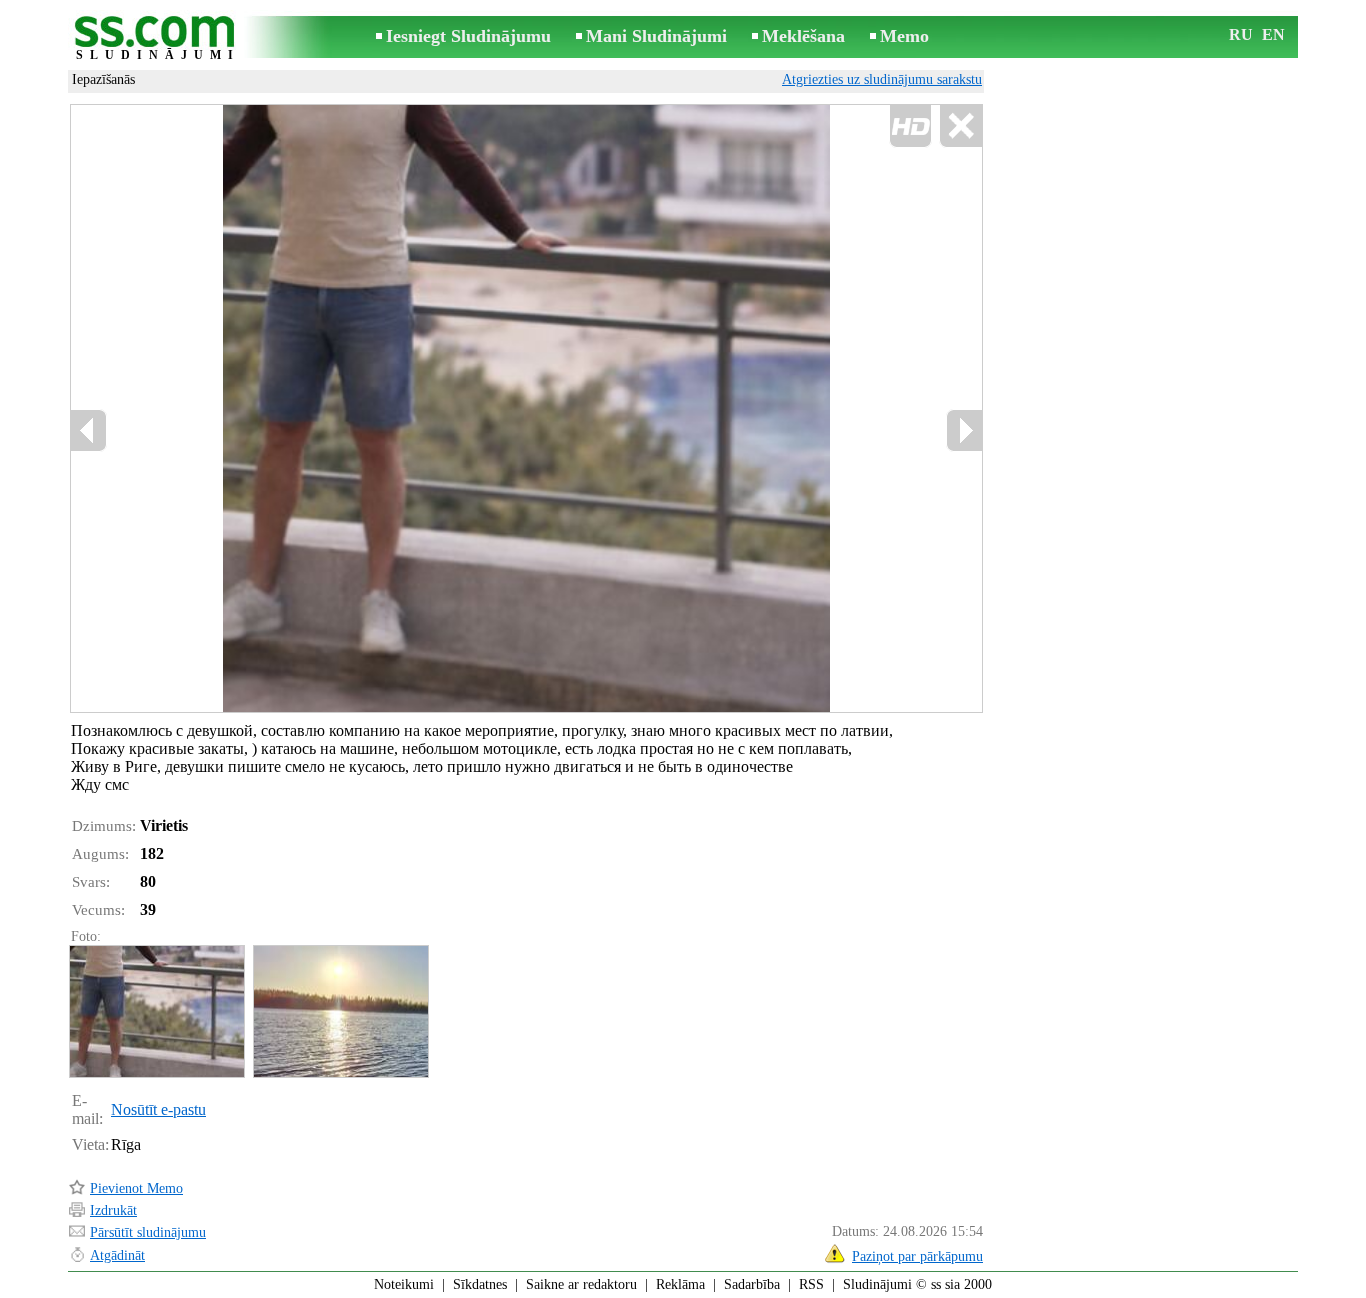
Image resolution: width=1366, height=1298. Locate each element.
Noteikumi (404, 1284)
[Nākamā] (964, 430)
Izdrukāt (113, 1210)
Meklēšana (803, 36)
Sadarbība (752, 1284)
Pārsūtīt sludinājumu (148, 1232)
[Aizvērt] (960, 126)
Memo (904, 36)
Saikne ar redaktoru (581, 1284)
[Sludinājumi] (158, 38)
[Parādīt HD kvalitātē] (526, 408)
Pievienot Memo (136, 1188)
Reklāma (680, 1284)
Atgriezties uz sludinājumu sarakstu (882, 79)
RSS (811, 1284)
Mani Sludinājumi (656, 36)
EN (1273, 34)
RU (1241, 34)
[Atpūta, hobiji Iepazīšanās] (156, 1011)
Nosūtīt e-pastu (158, 1109)
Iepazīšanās (103, 79)
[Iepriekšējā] (89, 430)
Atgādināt (117, 1255)
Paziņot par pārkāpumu (917, 1256)
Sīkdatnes (480, 1284)
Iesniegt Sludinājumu (468, 36)
